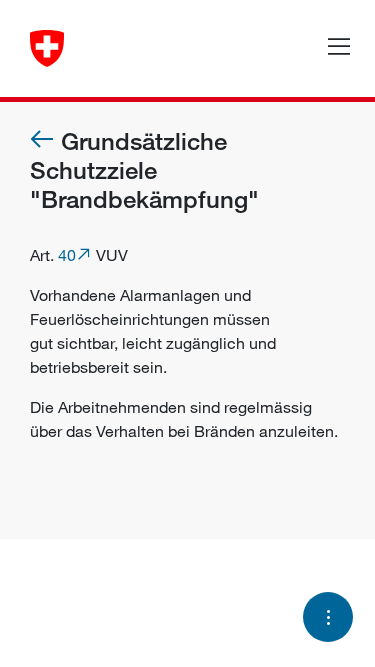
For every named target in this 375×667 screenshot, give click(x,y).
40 (67, 255)
